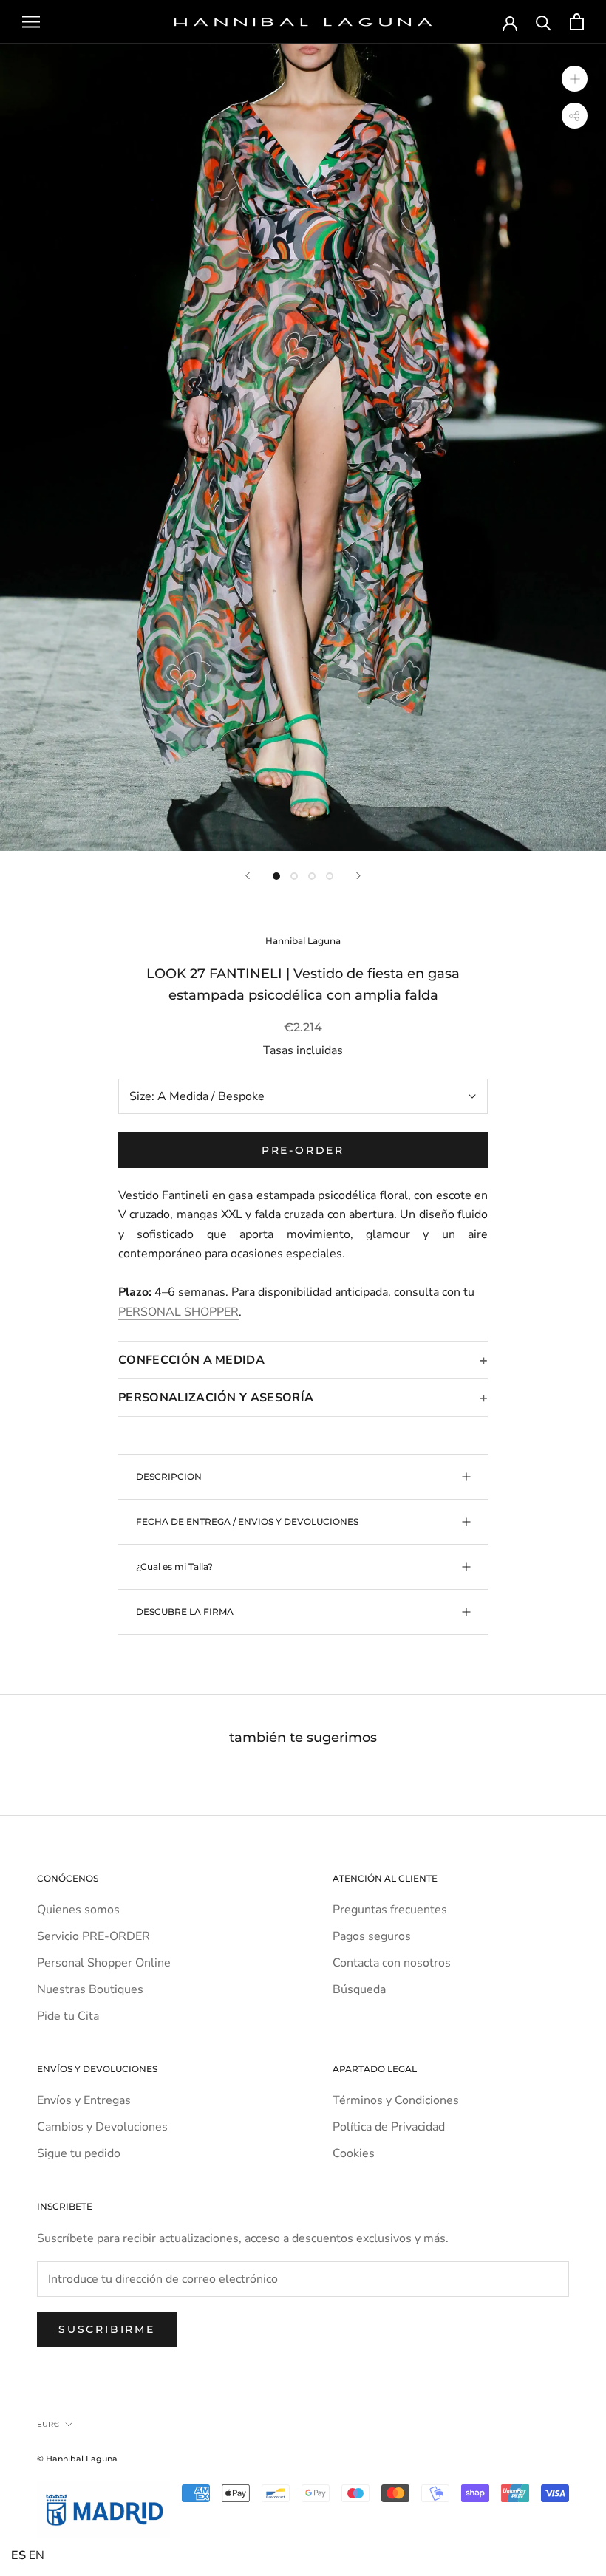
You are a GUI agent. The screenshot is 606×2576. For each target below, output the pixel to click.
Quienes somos (78, 1910)
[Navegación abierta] (31, 22)
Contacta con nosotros (392, 1963)
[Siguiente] (358, 876)
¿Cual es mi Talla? (174, 1567)
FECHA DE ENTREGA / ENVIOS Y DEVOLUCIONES (247, 1521)
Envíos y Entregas (84, 2100)
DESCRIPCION (169, 1476)
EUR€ (48, 2424)
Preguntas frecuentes (390, 1910)
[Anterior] (248, 876)
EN (37, 2555)
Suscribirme (107, 2329)
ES (18, 2555)
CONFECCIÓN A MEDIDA (191, 1360)
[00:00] (303, 447)
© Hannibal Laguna (77, 2459)
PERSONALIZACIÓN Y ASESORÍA (216, 1398)
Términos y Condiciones (396, 2100)
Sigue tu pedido (79, 2153)
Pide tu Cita (68, 2016)
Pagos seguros (372, 1936)
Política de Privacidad (389, 2127)
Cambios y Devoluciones (102, 2127)
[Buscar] (544, 22)
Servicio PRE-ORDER (93, 1936)
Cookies (354, 2153)
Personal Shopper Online (104, 1963)
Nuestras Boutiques (90, 1989)
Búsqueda (359, 1989)
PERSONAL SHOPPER (178, 1312)
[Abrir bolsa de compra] (577, 22)
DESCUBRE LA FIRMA (185, 1612)
